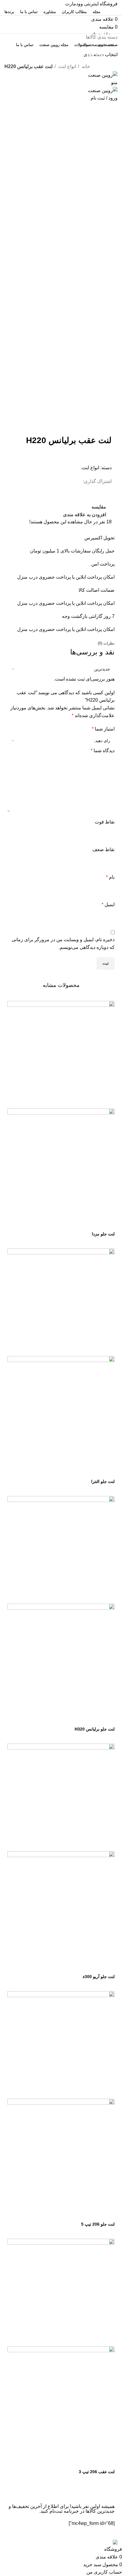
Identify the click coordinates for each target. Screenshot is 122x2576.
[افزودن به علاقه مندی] (59, 1224)
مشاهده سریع (91, 1224)
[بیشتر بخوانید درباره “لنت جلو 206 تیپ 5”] (107, 2214)
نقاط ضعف (103, 850)
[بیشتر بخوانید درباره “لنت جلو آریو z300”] (107, 1966)
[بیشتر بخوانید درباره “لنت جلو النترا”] (107, 1471)
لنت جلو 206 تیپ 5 (98, 2224)
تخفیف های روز (91, 55)
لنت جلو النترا (103, 1481)
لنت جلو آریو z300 (99, 1977)
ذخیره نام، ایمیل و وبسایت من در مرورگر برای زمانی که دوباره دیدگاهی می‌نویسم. (63, 943)
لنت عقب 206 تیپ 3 (97, 2472)
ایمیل (108, 904)
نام (110, 877)
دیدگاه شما (103, 751)
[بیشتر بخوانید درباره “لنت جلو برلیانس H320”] (107, 1719)
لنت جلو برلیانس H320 (95, 1729)
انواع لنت (67, 66)
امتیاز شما (103, 729)
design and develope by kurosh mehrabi (76, 2534)
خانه (85, 66)
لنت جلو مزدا (103, 1234)
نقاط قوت (105, 822)
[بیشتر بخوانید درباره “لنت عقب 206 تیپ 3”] (107, 2461)
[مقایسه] (75, 1224)
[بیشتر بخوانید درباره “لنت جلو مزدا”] (107, 1224)
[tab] (106, 643)
